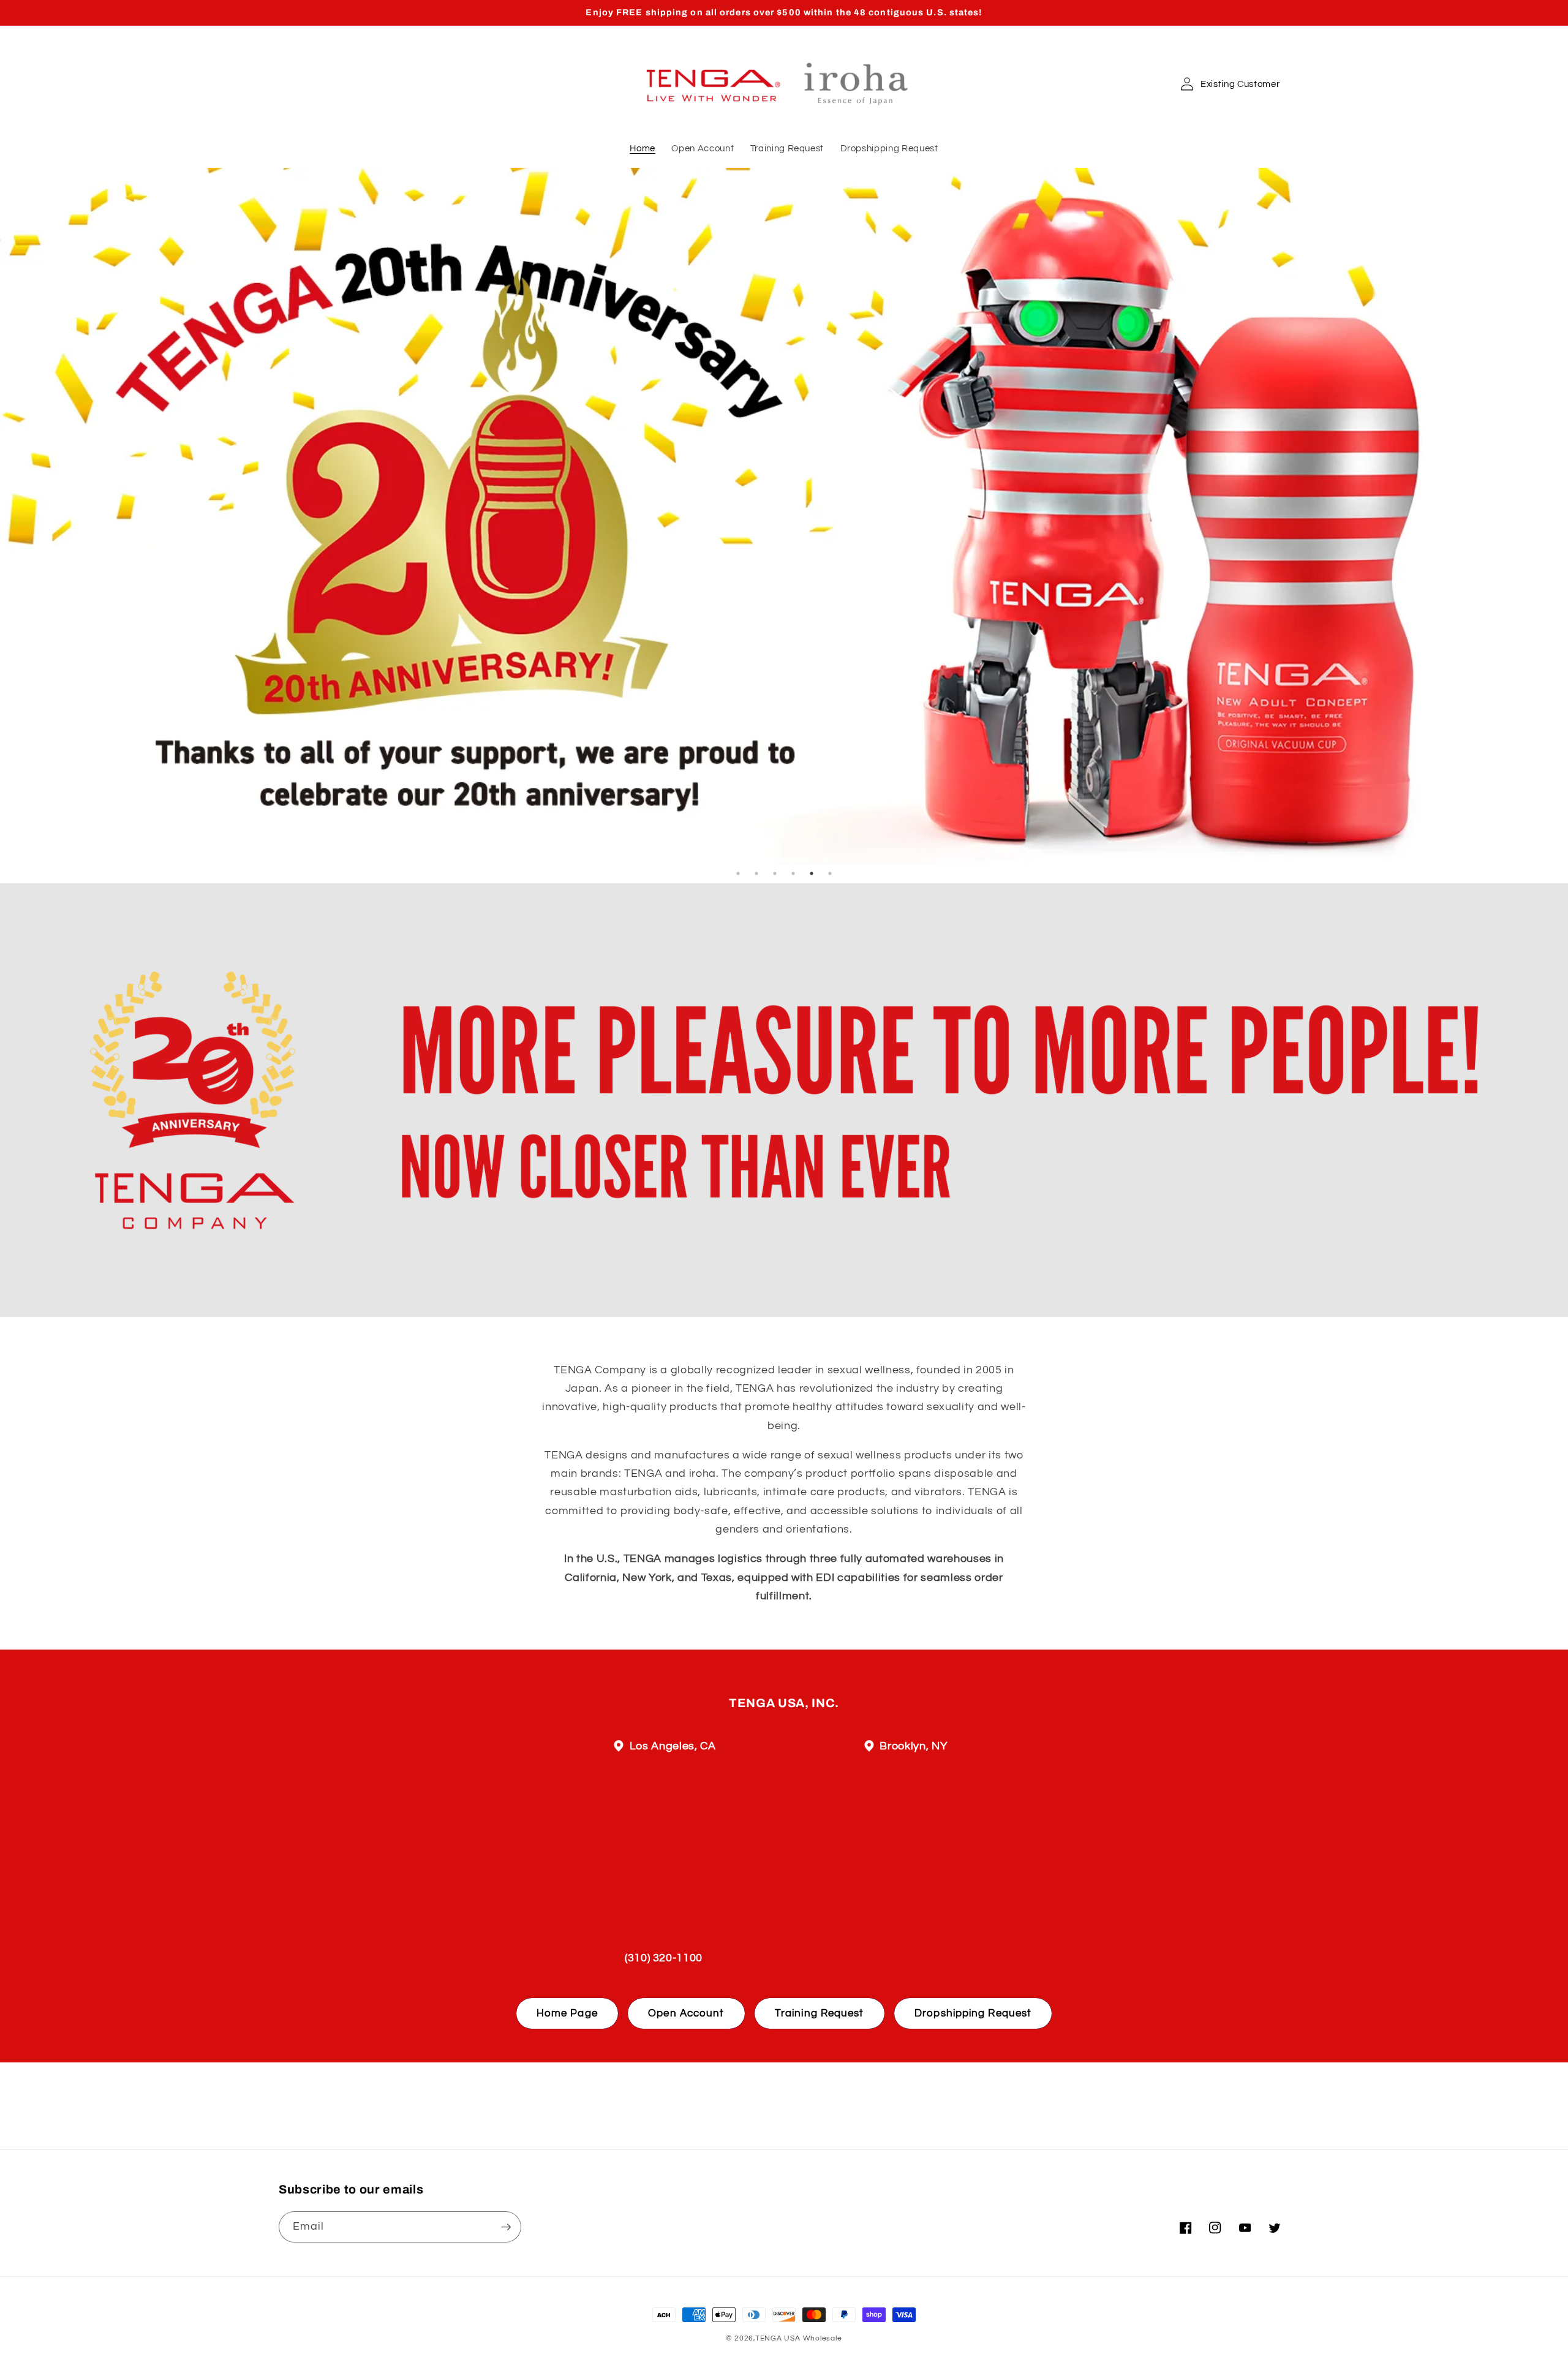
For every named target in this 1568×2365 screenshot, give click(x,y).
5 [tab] (812, 873)
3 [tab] (775, 873)
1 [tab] (738, 873)
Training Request (820, 2013)
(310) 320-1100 (664, 1958)
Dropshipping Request (973, 2013)
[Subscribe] (506, 2227)
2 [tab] (756, 873)
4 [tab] (793, 873)
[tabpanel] (784, 516)
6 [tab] (830, 873)
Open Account (686, 2013)
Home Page (567, 2013)
